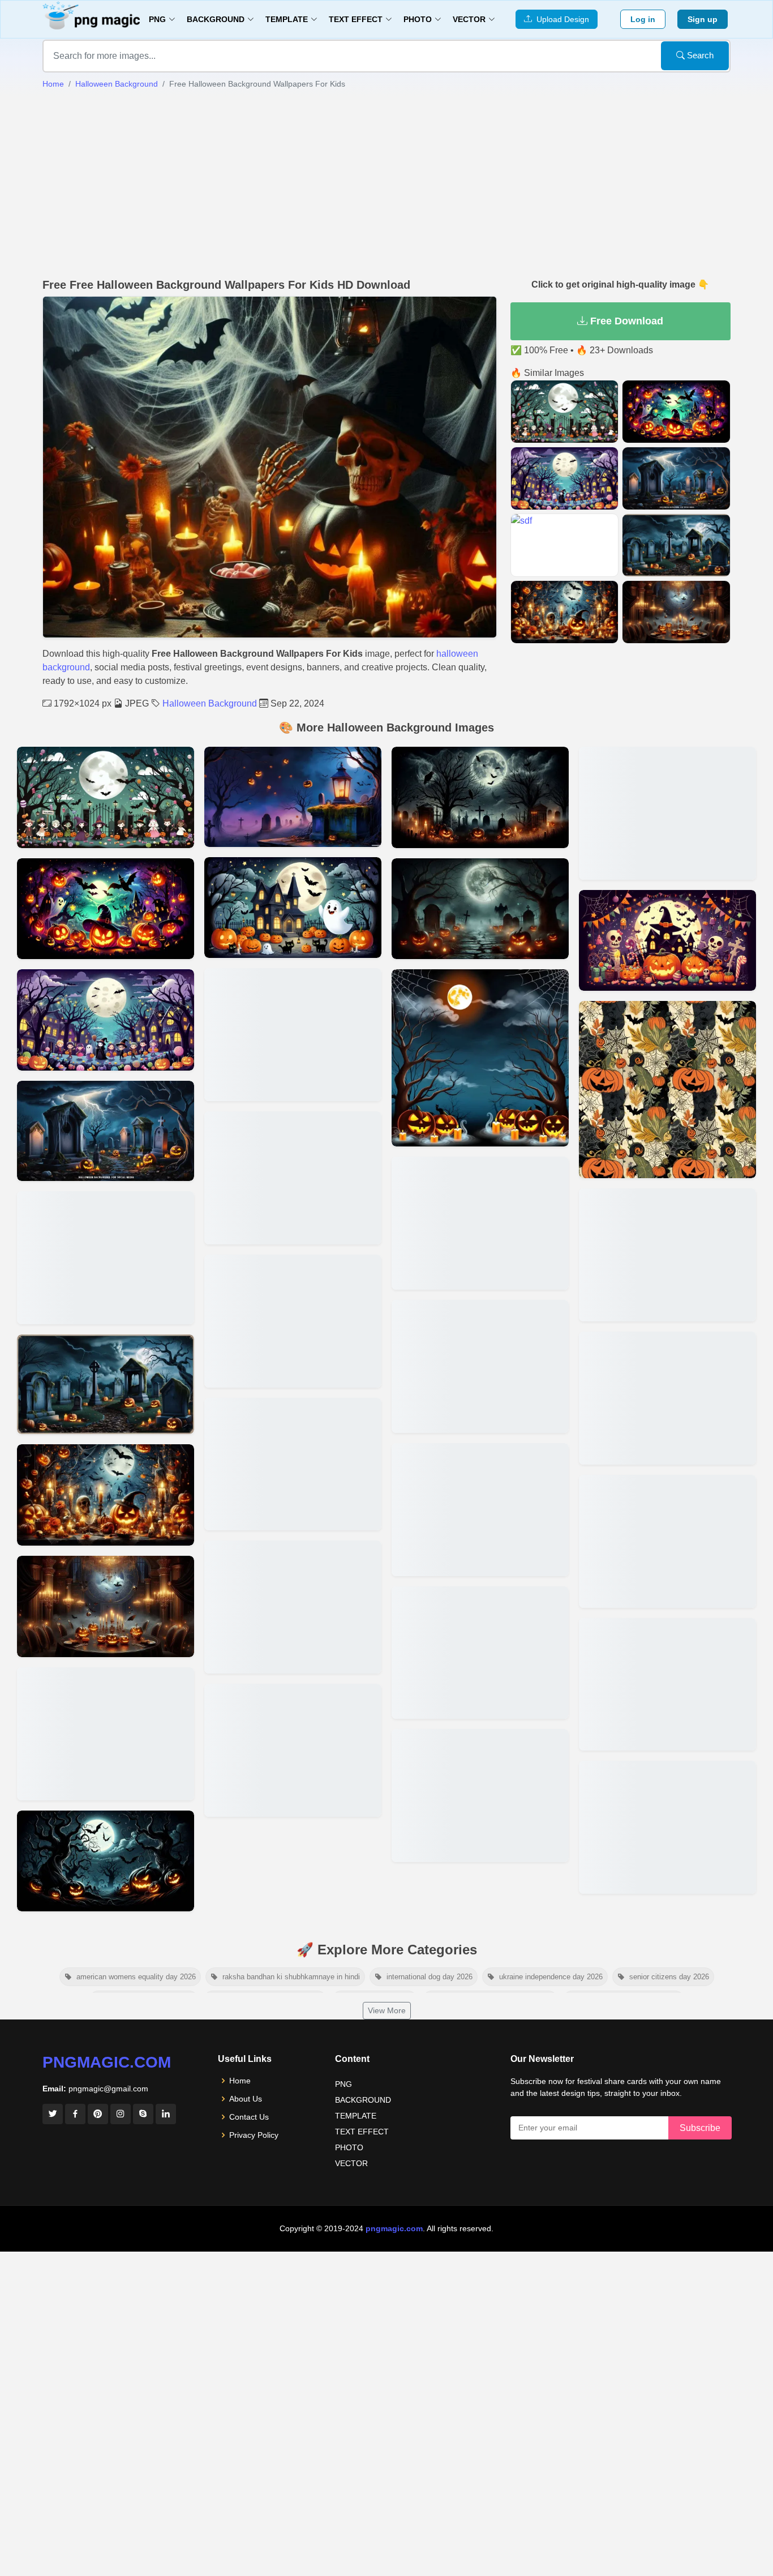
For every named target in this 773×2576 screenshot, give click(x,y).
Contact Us (249, 2117)
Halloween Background (117, 84)
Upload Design (561, 19)
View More (387, 2010)
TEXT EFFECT (362, 2132)
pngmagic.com (107, 2062)
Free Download (625, 321)
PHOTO (349, 2147)
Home (53, 84)
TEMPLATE (356, 2116)
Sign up (703, 19)
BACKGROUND (363, 2100)
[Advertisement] (386, 184)
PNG (343, 2084)
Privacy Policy (254, 2135)
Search (699, 55)
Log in (643, 19)
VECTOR (351, 2163)
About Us (246, 2099)
